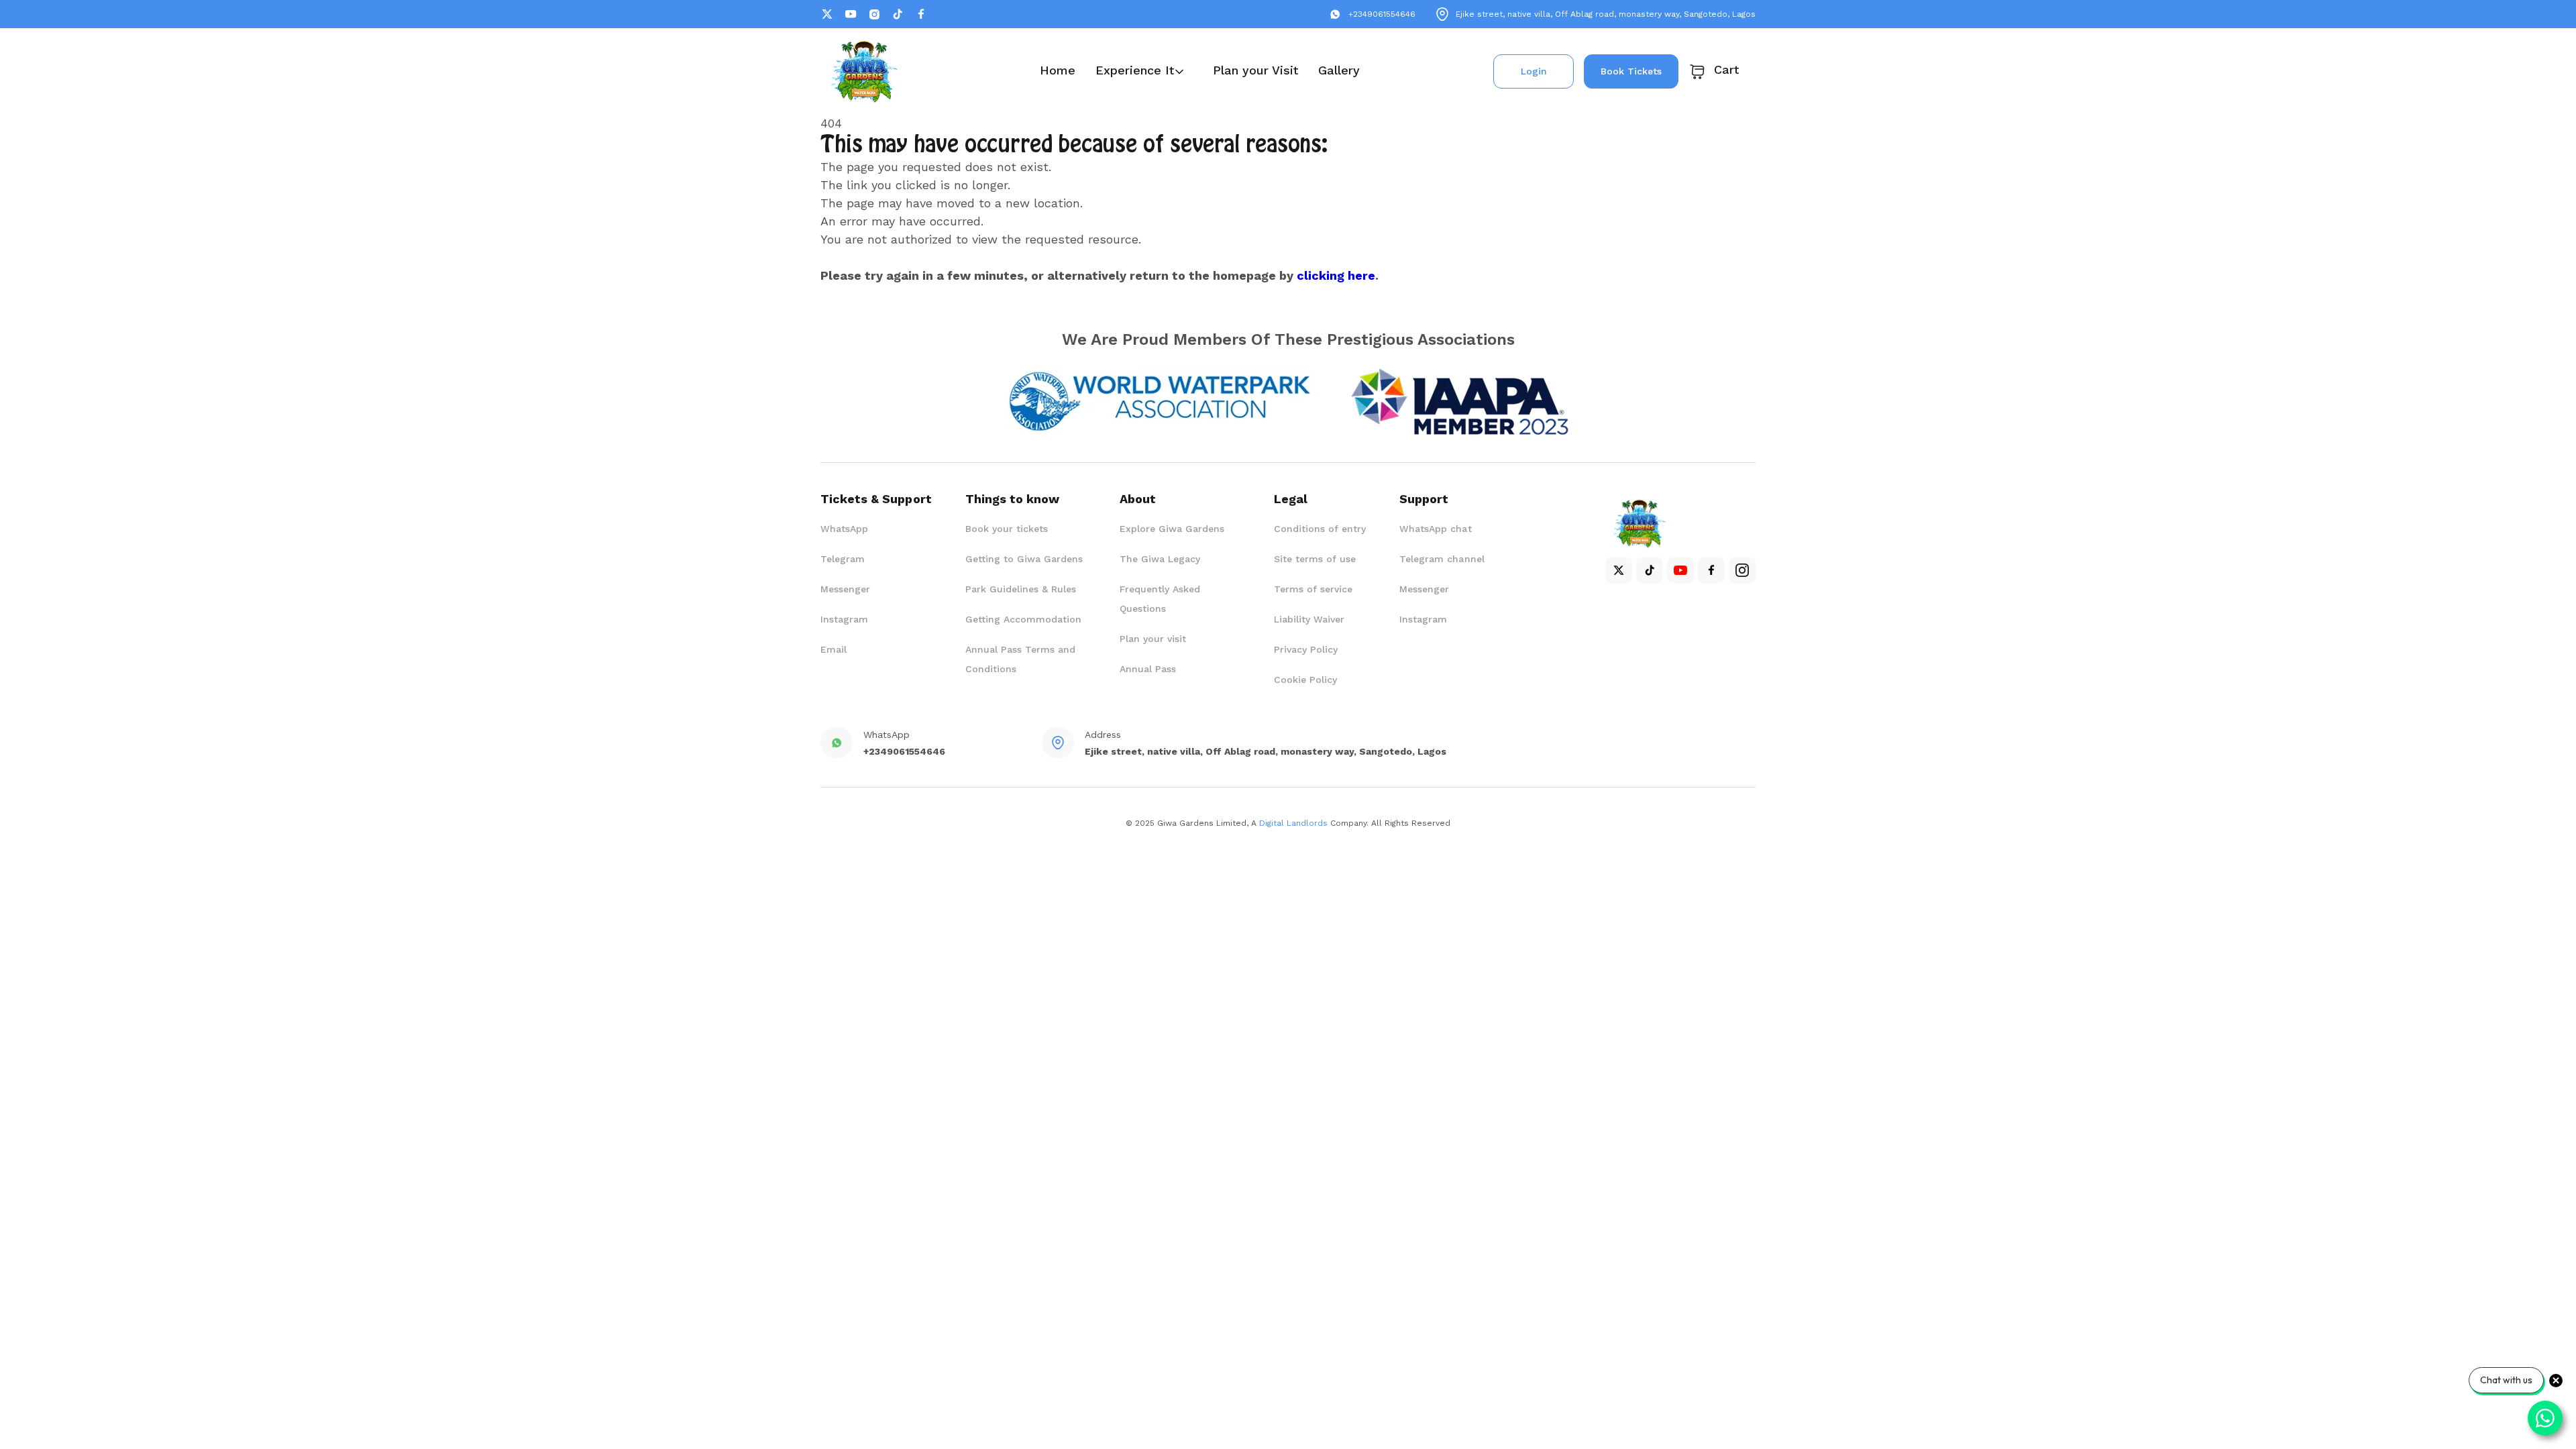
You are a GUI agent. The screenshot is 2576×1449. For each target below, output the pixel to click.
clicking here (1336, 275)
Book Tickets (1631, 71)
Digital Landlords (1293, 823)
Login (1534, 71)
